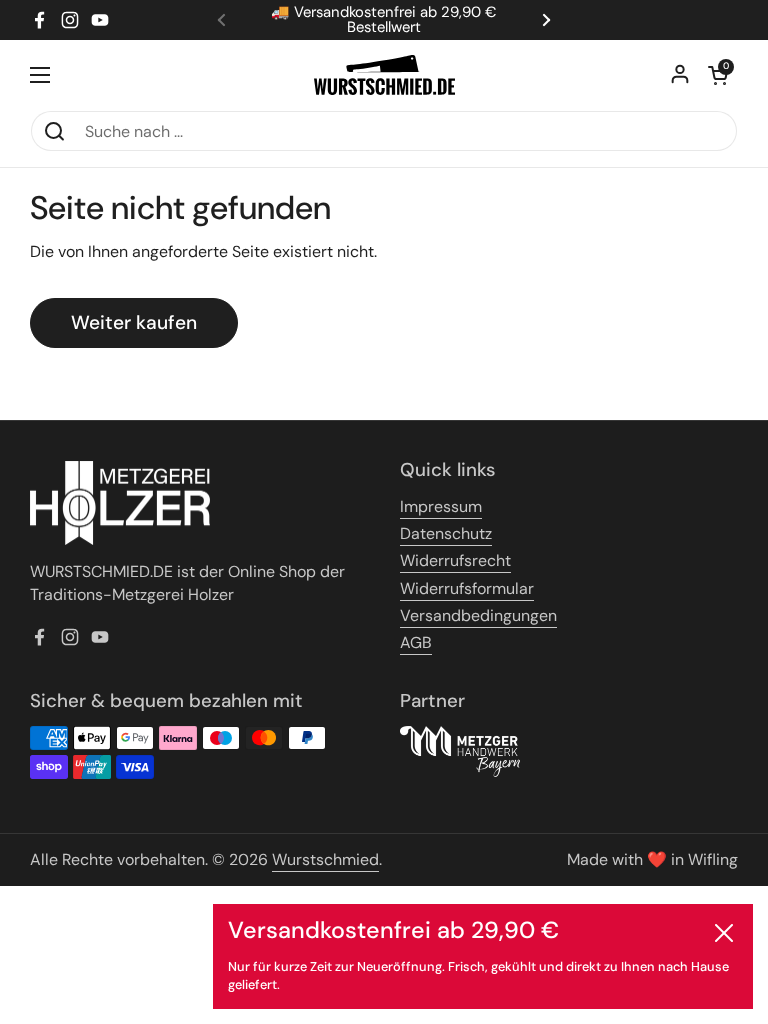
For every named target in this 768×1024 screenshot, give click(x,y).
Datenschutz (446, 533)
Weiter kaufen (134, 322)
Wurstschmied (325, 859)
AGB (416, 642)
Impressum (441, 506)
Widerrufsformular (467, 588)
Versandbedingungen (478, 615)
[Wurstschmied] (384, 75)
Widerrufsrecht (455, 560)
